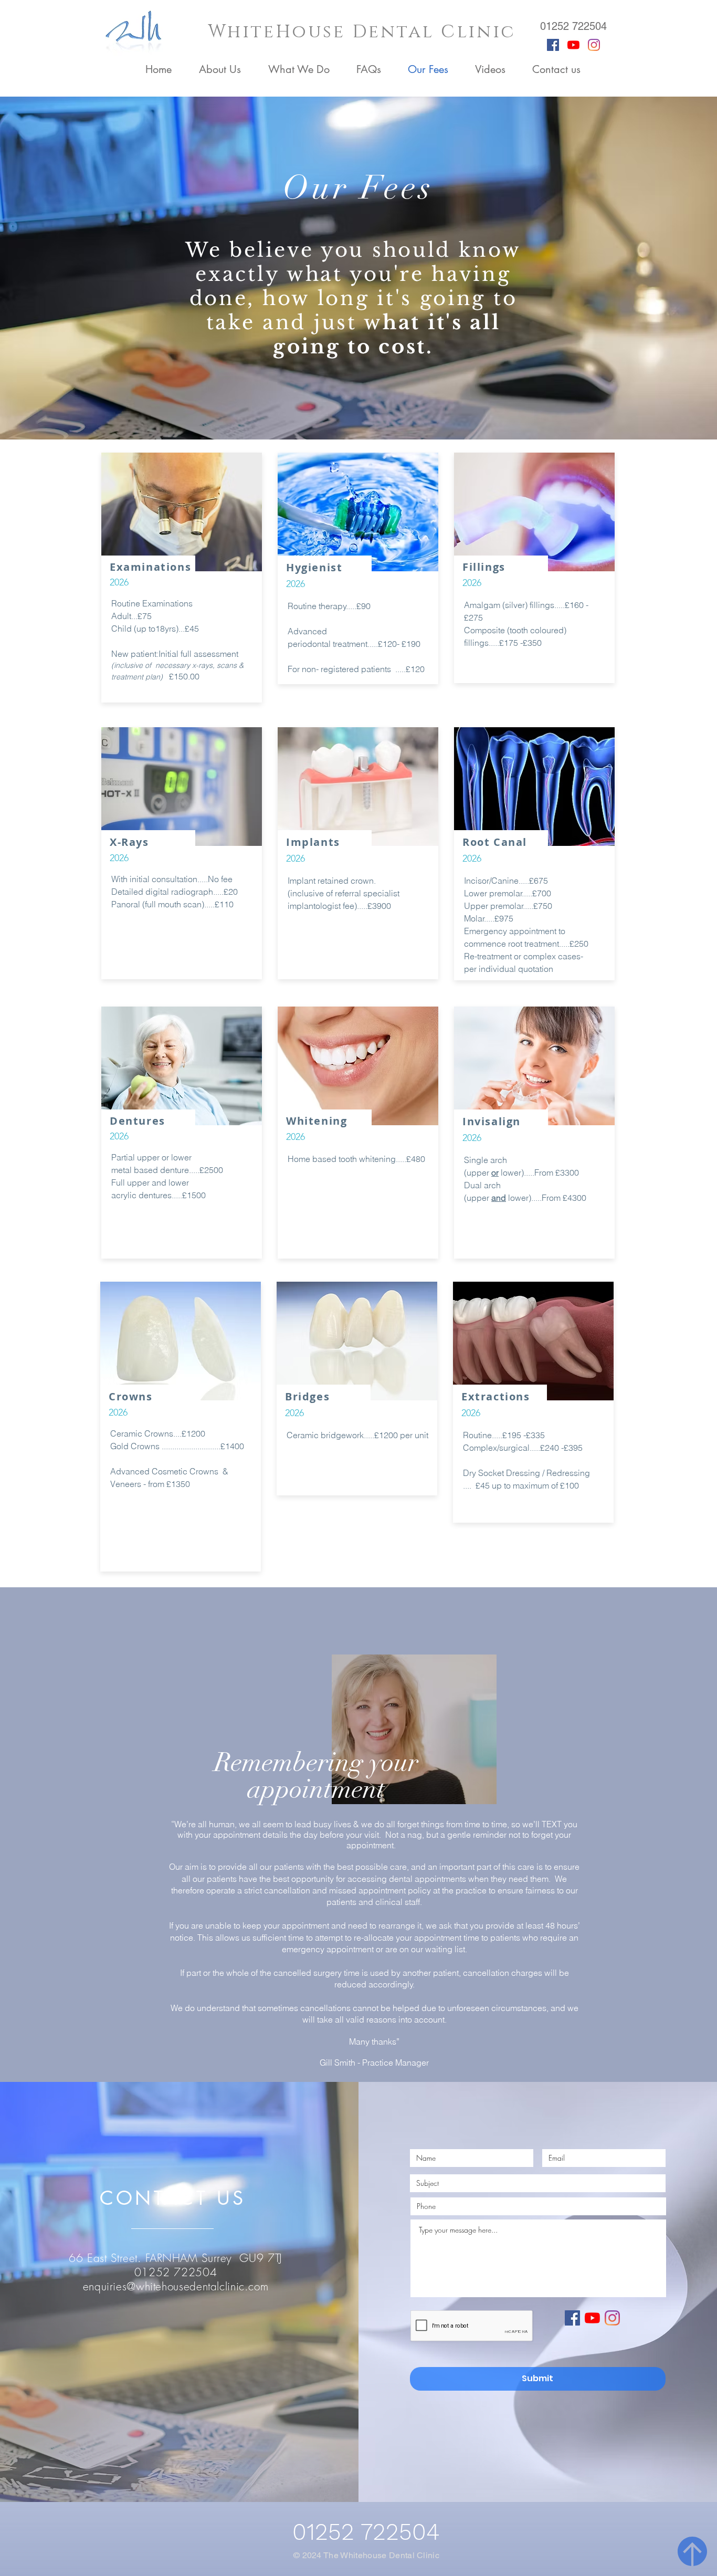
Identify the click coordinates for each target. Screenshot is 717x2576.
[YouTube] (573, 45)
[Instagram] (594, 45)
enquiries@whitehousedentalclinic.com (176, 2286)
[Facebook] (553, 45)
